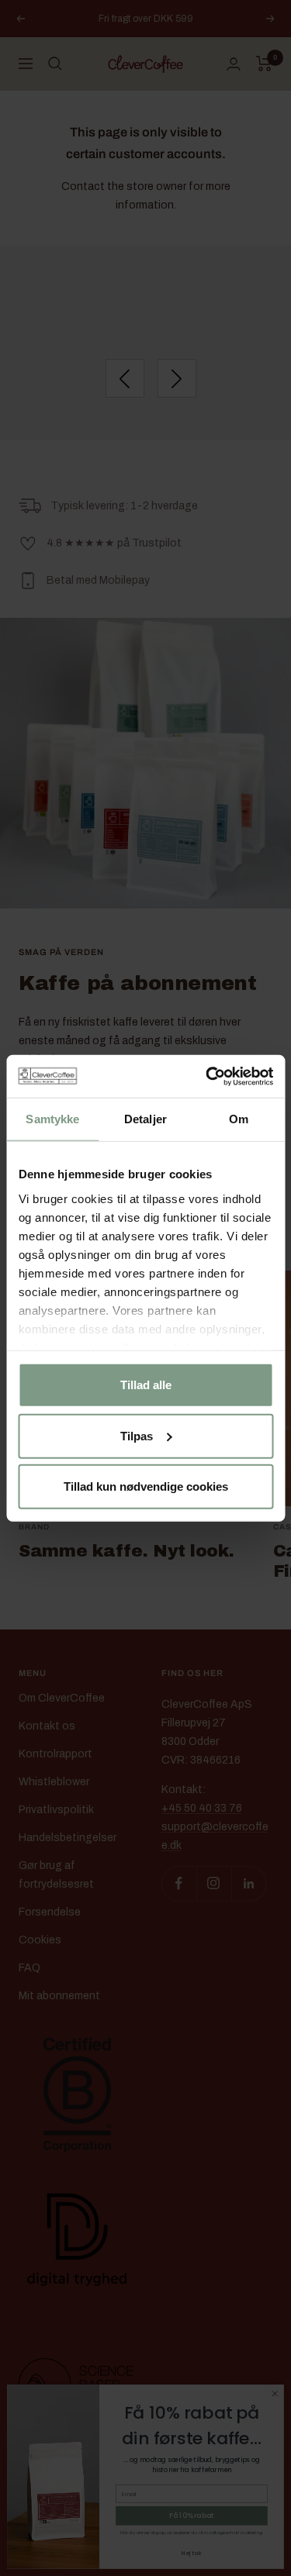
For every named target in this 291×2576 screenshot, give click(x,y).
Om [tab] (239, 1119)
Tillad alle (146, 1385)
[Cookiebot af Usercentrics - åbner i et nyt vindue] (207, 1076)
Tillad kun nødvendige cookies (146, 1486)
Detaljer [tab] (145, 1119)
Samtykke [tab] (52, 1119)
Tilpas (137, 1435)
